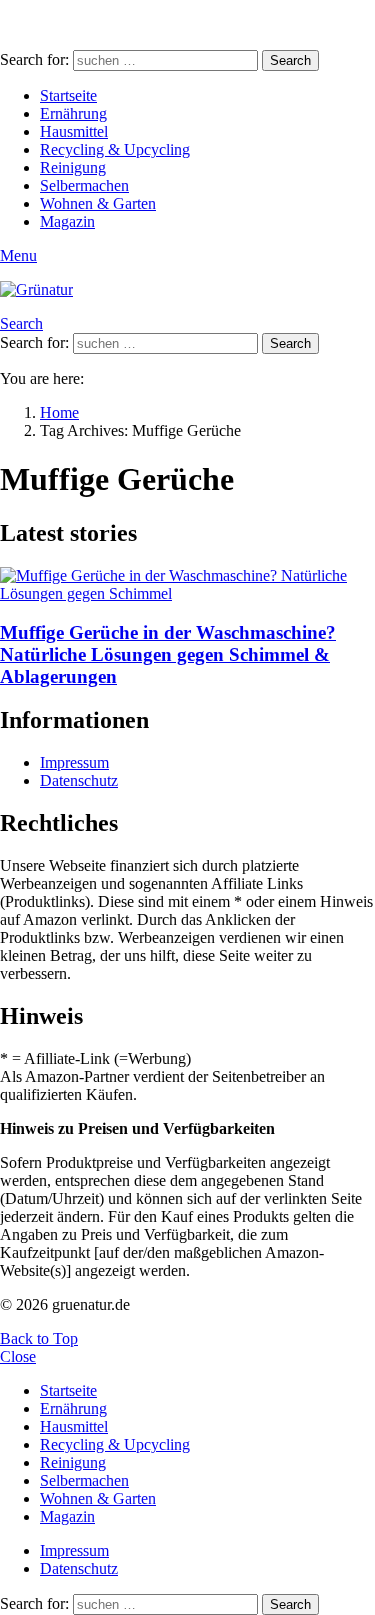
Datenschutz (79, 780)
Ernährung (73, 113)
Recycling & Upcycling (115, 149)
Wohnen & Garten (98, 203)
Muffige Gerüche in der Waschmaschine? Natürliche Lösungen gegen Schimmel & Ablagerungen (168, 654)
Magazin (67, 221)
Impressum (74, 762)
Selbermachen (84, 185)
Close (18, 1356)
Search (290, 60)
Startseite (68, 95)
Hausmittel (74, 131)
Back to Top (39, 1338)
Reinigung (73, 167)
